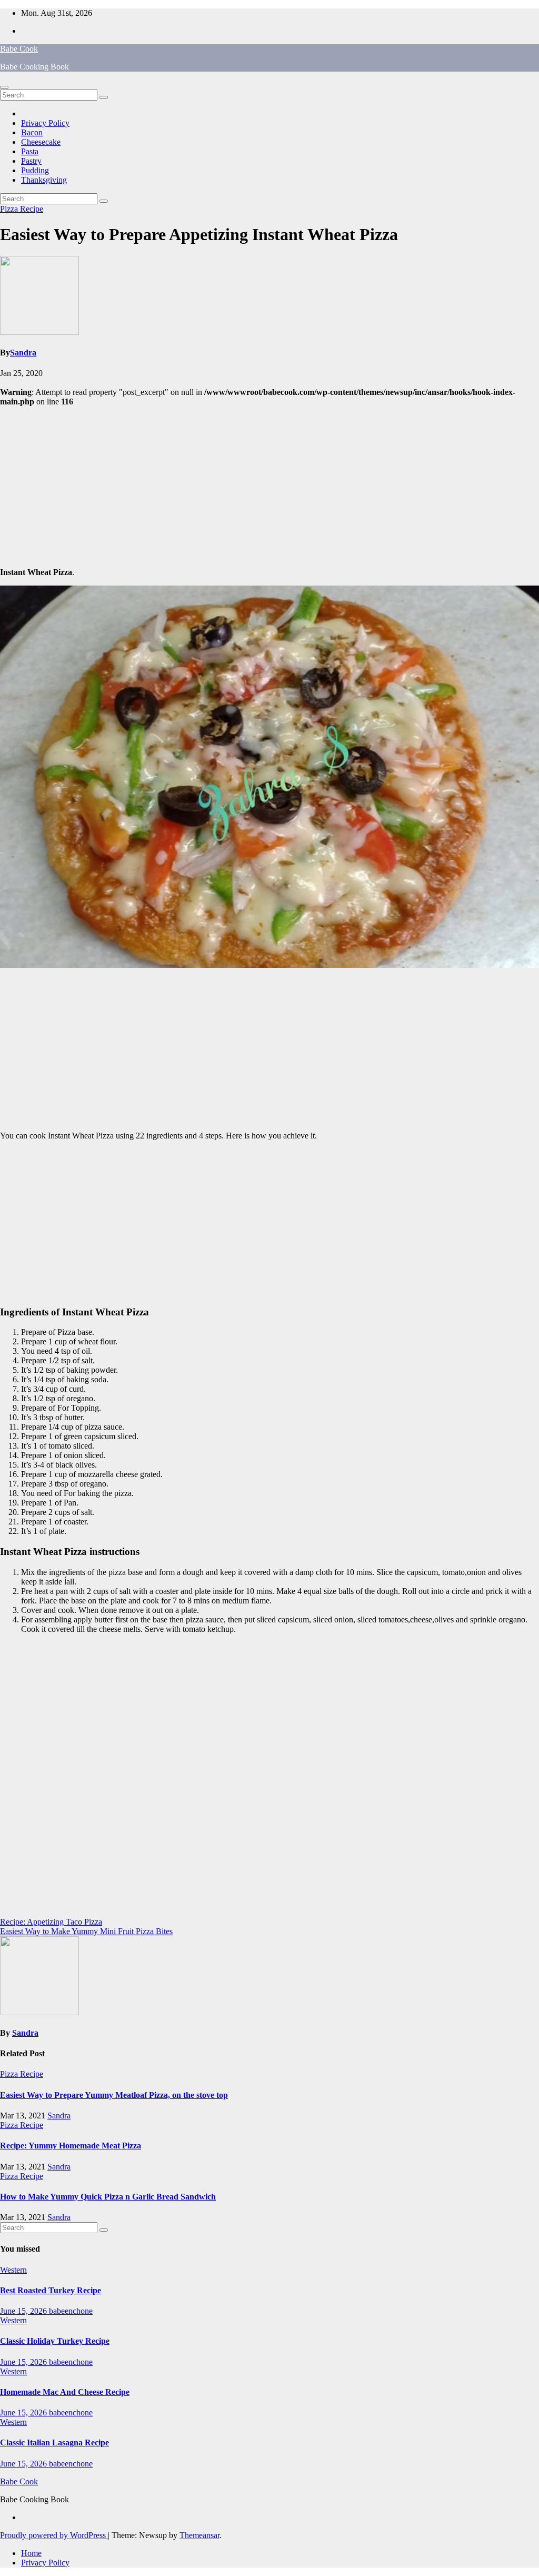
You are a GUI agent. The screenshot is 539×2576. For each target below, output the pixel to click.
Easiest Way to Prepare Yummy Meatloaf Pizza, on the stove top (114, 2095)
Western (13, 2270)
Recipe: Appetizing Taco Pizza (51, 1922)
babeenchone (71, 2311)
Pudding (35, 170)
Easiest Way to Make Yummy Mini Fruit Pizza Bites (86, 1931)
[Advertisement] (269, 486)
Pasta (30, 151)
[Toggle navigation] (4, 87)
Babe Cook (19, 49)
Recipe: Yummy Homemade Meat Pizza (71, 2146)
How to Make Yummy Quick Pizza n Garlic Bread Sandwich (108, 2197)
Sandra (23, 353)
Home (31, 2553)
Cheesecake (41, 142)
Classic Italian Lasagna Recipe (54, 2443)
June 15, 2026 (24, 2311)
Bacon (32, 132)
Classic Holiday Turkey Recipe (55, 2341)
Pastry (31, 161)
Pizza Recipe (22, 209)
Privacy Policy (45, 123)
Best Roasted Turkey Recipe (51, 2290)
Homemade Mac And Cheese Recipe (65, 2392)
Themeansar (199, 2535)
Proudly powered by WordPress (54, 2535)
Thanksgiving (44, 180)
